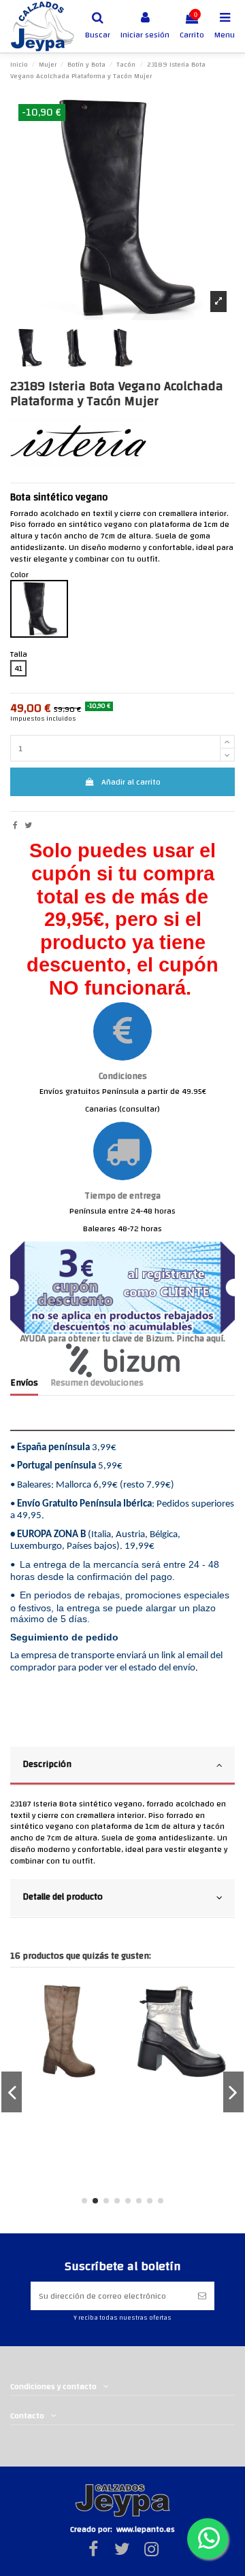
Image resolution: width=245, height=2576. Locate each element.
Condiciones (123, 1076)
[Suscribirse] (202, 2296)
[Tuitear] (28, 825)
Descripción (47, 1764)
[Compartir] (15, 825)
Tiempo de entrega (122, 1196)
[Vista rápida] (105, 2002)
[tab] (122, 1766)
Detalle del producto (63, 1896)
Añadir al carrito (131, 782)
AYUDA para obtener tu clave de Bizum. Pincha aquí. (123, 1338)
